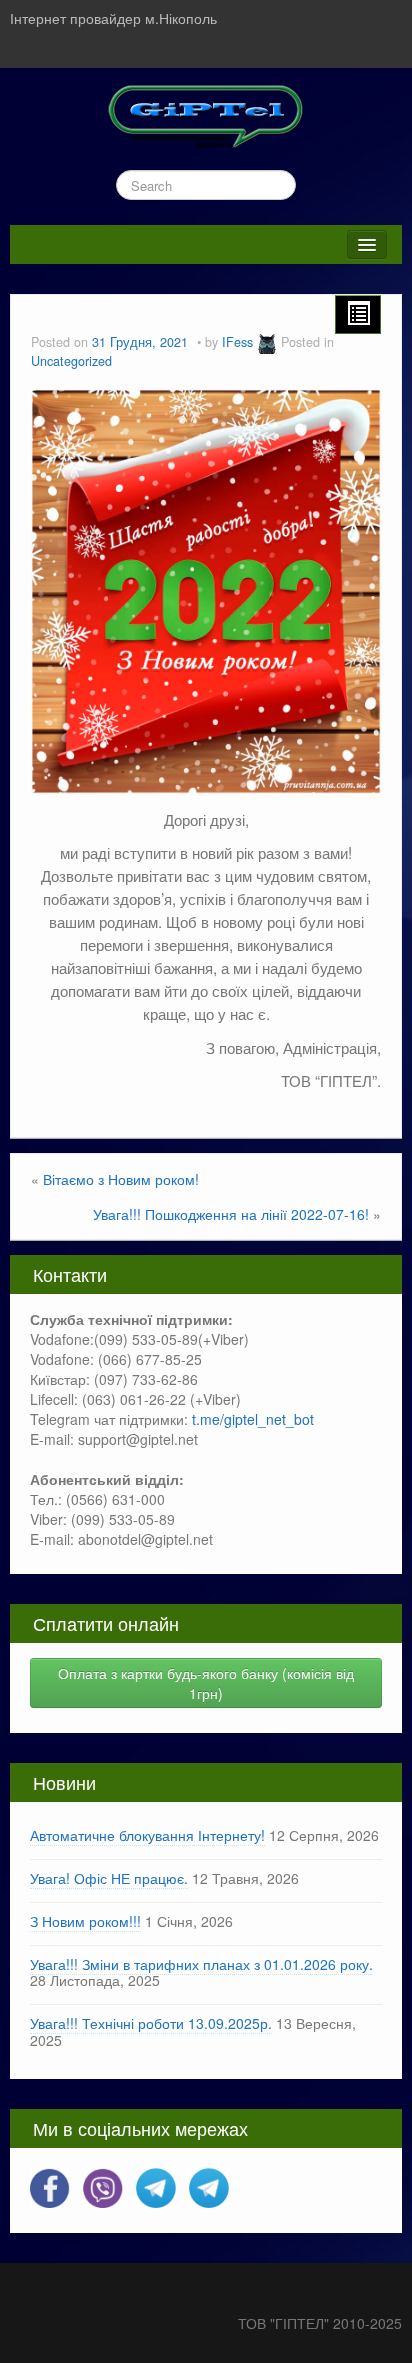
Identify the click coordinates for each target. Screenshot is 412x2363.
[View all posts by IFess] (267, 342)
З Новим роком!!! (85, 1921)
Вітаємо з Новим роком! (121, 1179)
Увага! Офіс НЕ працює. (109, 1878)
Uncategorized (71, 361)
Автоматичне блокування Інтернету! (147, 1835)
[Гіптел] (206, 114)
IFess (237, 342)
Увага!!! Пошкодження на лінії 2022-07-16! (231, 1214)
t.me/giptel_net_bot (253, 1419)
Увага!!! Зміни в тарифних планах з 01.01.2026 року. (201, 1964)
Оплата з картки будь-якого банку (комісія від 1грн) (206, 1683)
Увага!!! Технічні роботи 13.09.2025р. (151, 2023)
